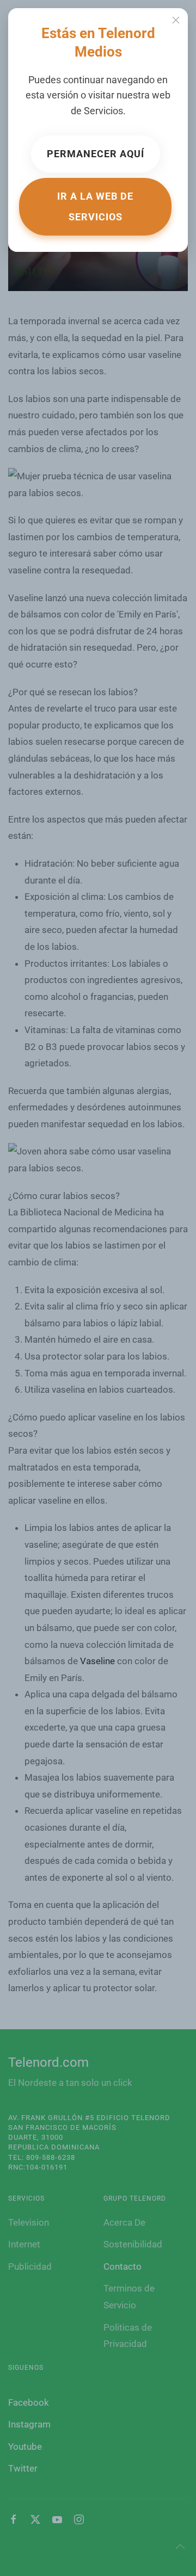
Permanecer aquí (96, 154)
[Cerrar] (176, 20)
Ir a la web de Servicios (95, 206)
